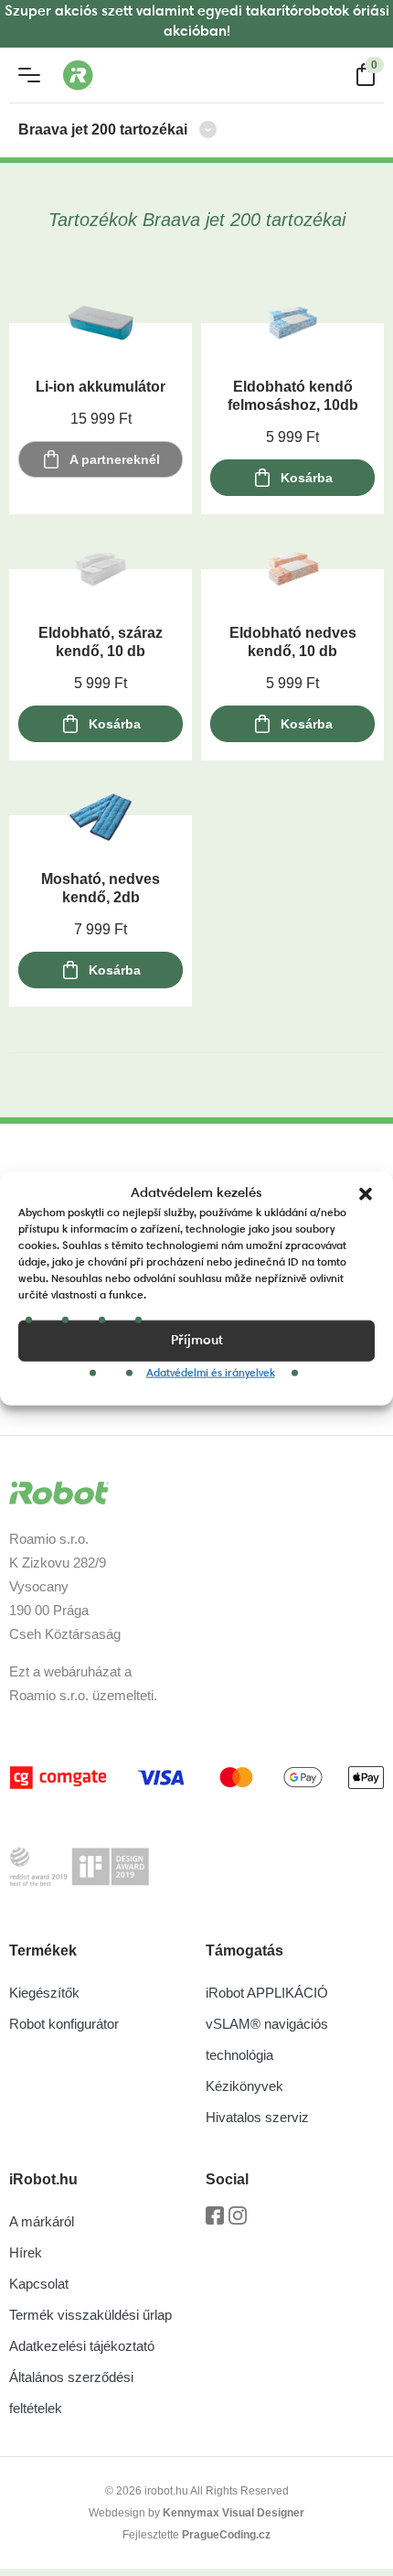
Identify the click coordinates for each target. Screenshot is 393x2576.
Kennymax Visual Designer (234, 2513)
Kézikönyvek (244, 2086)
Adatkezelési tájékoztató (82, 2346)
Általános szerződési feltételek (71, 2393)
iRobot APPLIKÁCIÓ (267, 1993)
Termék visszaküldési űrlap (90, 2315)
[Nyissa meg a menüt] (29, 75)
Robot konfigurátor (64, 2024)
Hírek (26, 2253)
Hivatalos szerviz (257, 2117)
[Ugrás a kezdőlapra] (150, 75)
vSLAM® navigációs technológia (267, 2039)
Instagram (238, 2222)
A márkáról (42, 2221)
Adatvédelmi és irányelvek (211, 1374)
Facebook (215, 2222)
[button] (366, 1194)
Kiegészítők (44, 1993)
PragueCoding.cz (226, 2535)
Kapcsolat (39, 2284)
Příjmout (197, 1340)
